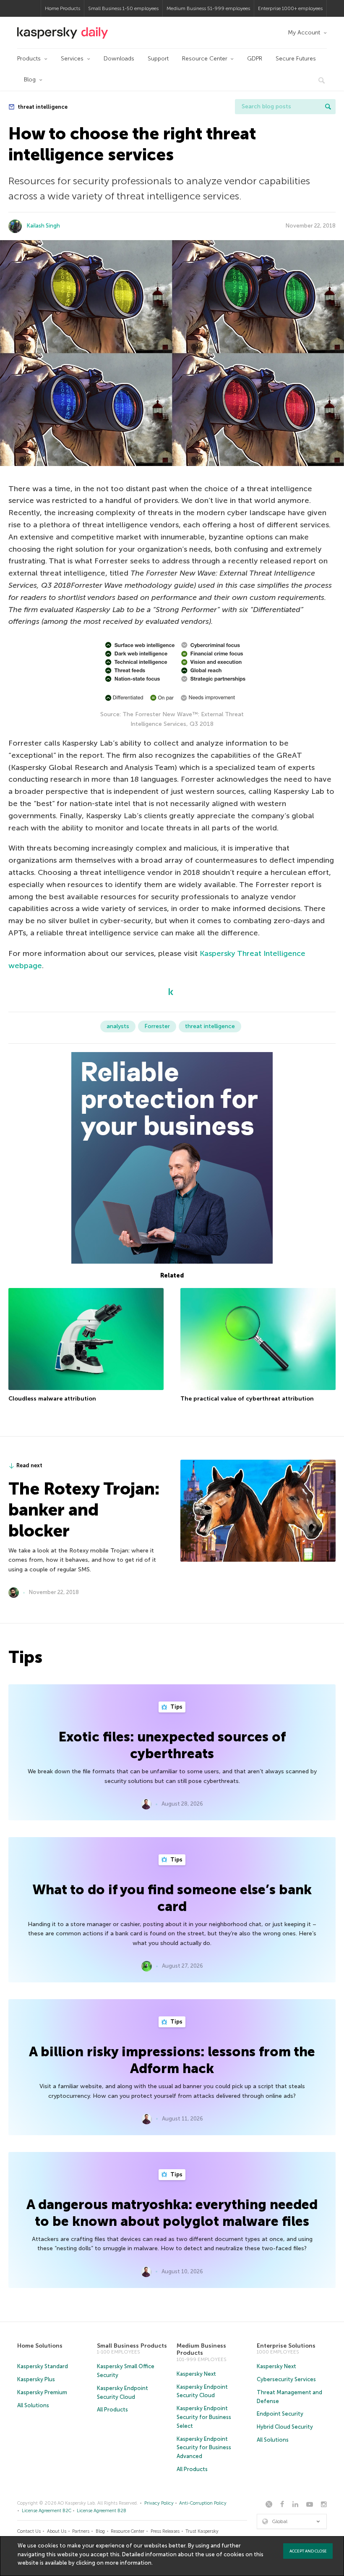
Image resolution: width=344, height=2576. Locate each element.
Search (328, 107)
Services (72, 59)
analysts (118, 1026)
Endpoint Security (280, 2414)
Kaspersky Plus (36, 2379)
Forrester (157, 1026)
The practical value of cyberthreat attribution (247, 1399)
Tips (176, 1707)
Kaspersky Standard (43, 2366)
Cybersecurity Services (286, 2379)
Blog (30, 80)
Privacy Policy (159, 2503)
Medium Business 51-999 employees (208, 8)
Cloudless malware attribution (52, 1399)
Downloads (119, 59)
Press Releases (165, 2531)
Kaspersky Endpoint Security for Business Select (204, 2417)
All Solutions (33, 2405)
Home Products (63, 8)
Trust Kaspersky (202, 2531)
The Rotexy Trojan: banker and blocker (84, 1510)
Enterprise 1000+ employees (290, 8)
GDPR (255, 59)
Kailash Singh (43, 226)
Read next (29, 1465)
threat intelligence (42, 107)
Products (29, 59)
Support (158, 59)
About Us (57, 2531)
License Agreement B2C (47, 2511)
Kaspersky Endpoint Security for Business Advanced (204, 2448)
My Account (304, 33)
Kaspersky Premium (42, 2392)
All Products (112, 2410)
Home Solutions (40, 2346)
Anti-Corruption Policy (203, 2503)
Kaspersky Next (196, 2374)
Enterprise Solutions (286, 2346)
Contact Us (29, 2531)
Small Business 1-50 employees (123, 8)
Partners (81, 2531)
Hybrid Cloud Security (285, 2427)
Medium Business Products (201, 2350)
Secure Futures (296, 59)
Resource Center (205, 59)
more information (128, 2563)
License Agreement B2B (102, 2511)
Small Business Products (132, 2346)
